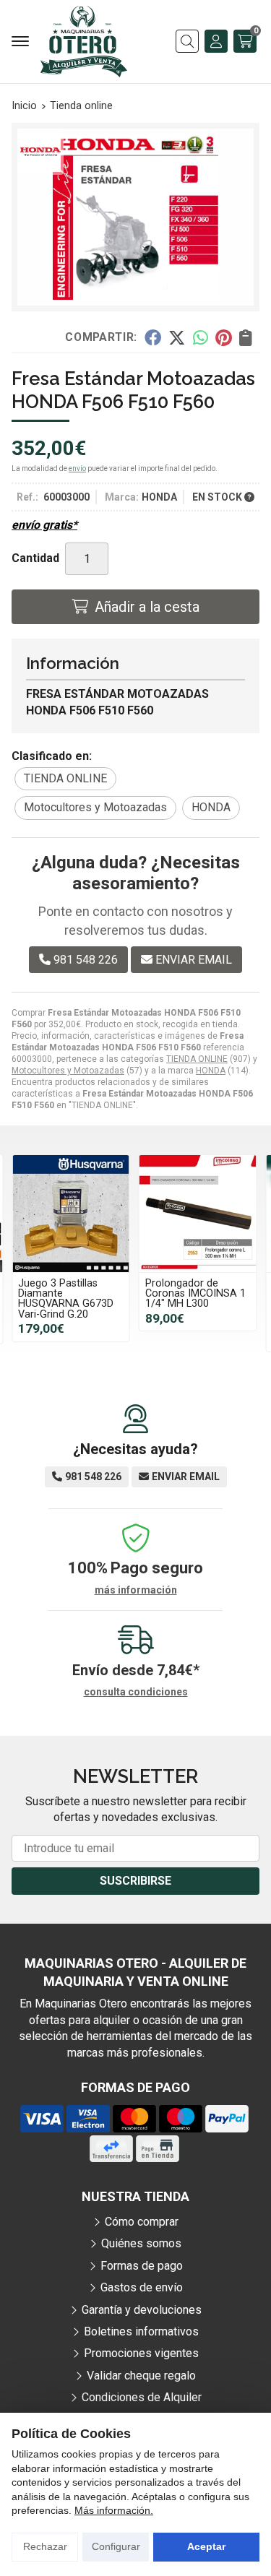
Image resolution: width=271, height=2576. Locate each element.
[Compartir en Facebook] (152, 337)
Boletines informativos (141, 2331)
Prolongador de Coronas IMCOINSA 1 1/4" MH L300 (195, 1294)
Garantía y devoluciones (142, 2310)
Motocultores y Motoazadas (68, 1071)
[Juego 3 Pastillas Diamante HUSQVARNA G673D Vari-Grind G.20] (71, 1214)
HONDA (211, 1071)
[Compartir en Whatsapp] (201, 337)
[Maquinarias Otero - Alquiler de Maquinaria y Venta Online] (84, 42)
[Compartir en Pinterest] (223, 337)
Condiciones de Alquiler (142, 2397)
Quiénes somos (141, 2243)
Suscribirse (135, 1881)
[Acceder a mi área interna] (216, 41)
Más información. (114, 2510)
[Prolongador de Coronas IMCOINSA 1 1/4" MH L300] (198, 1214)
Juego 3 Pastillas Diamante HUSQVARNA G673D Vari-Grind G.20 (66, 1299)
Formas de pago (142, 2266)
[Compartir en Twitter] (177, 337)
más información (136, 1590)
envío (77, 468)
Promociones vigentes (141, 2353)
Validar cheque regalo (141, 2376)
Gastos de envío (142, 2287)
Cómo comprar (142, 2222)
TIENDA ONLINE (197, 1059)
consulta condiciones (136, 1692)
